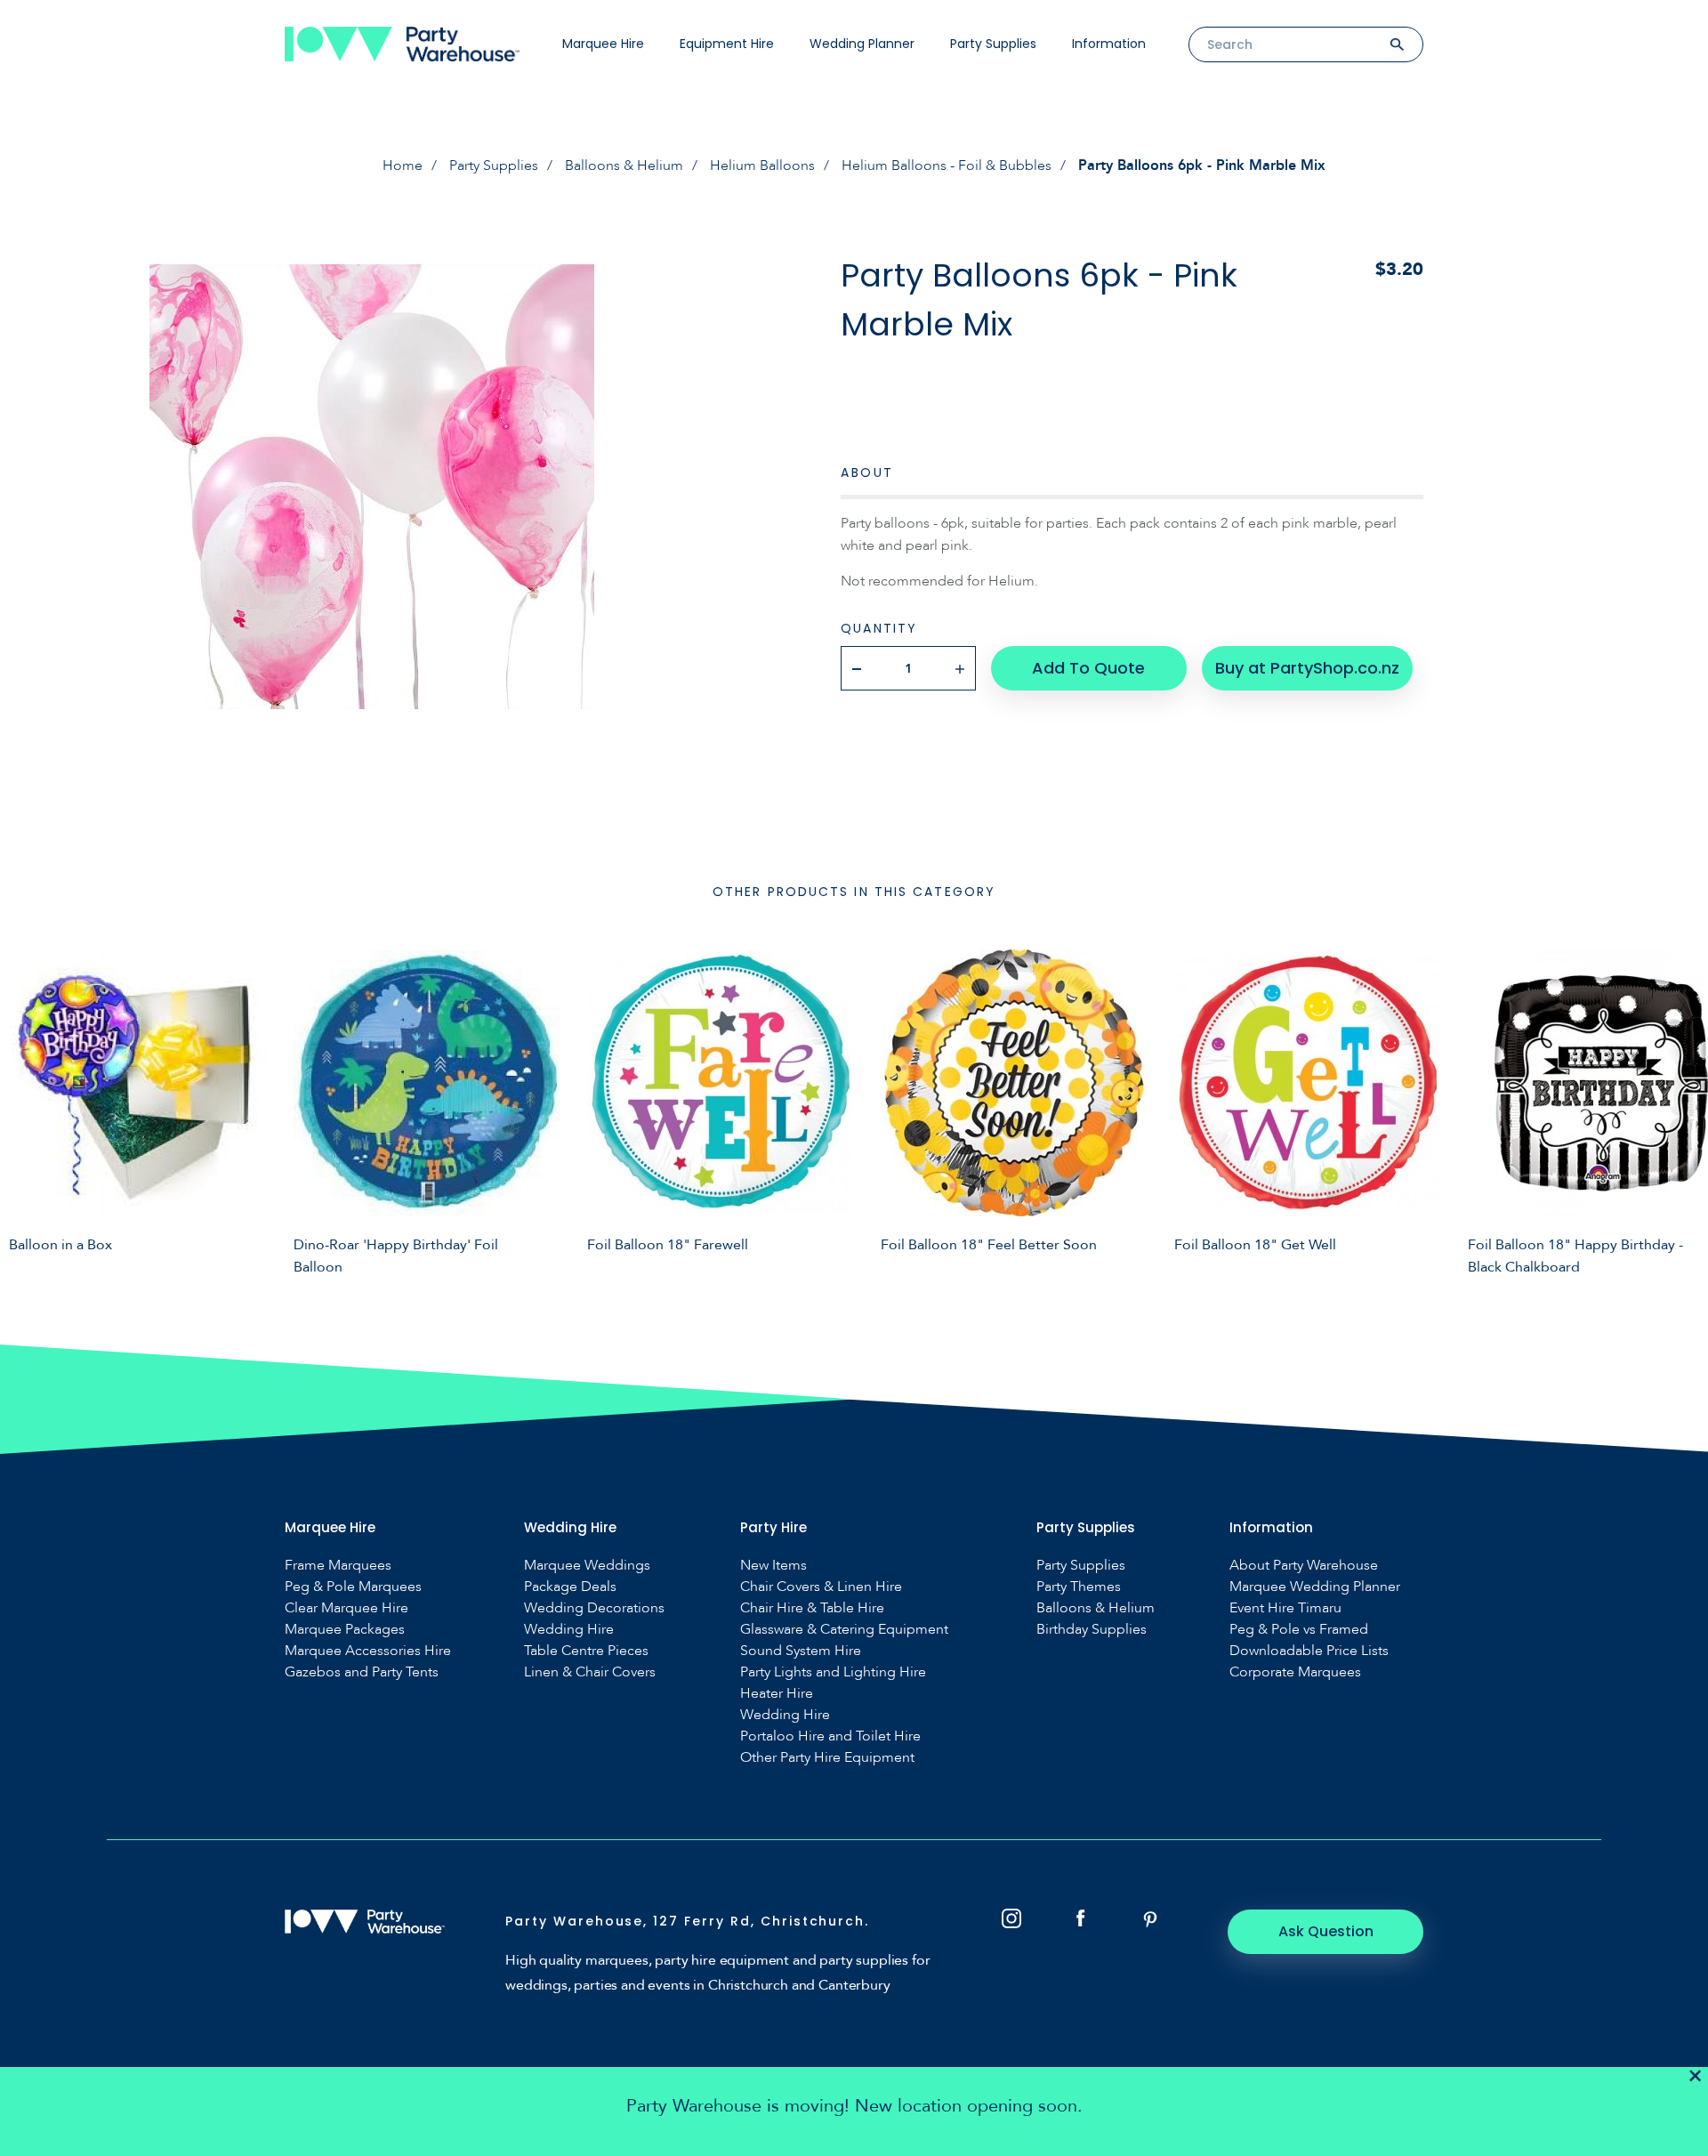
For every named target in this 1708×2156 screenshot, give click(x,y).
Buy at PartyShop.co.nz (1307, 668)
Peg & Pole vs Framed (1299, 1630)
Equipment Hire (727, 44)
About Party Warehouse (1304, 1566)
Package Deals (570, 1587)
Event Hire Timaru (1285, 1608)
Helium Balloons (762, 166)
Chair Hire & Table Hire (812, 1608)
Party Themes (1079, 1587)
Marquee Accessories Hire (368, 1651)
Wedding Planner (862, 44)
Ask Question (1326, 1931)
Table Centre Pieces (586, 1651)
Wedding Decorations (594, 1608)
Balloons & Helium (624, 166)
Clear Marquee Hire (346, 1608)
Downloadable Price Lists (1309, 1651)
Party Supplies (993, 44)
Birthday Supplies (1092, 1630)
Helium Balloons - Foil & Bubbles (947, 166)
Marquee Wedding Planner (1315, 1587)
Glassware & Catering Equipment (844, 1630)
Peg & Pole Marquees (353, 1587)
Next (1681, 1110)
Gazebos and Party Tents (362, 1672)
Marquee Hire (603, 44)
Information (1109, 44)
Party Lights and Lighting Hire (833, 1672)
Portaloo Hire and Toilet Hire (830, 1736)
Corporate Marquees (1295, 1672)
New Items (773, 1566)
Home (403, 166)
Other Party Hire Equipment (827, 1758)
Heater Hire (777, 1694)
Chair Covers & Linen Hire (821, 1587)
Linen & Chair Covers (590, 1672)
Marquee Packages (345, 1630)
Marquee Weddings (587, 1566)
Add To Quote (1088, 668)
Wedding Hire (569, 1630)
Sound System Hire (801, 1651)
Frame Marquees (338, 1566)
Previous (27, 1110)
